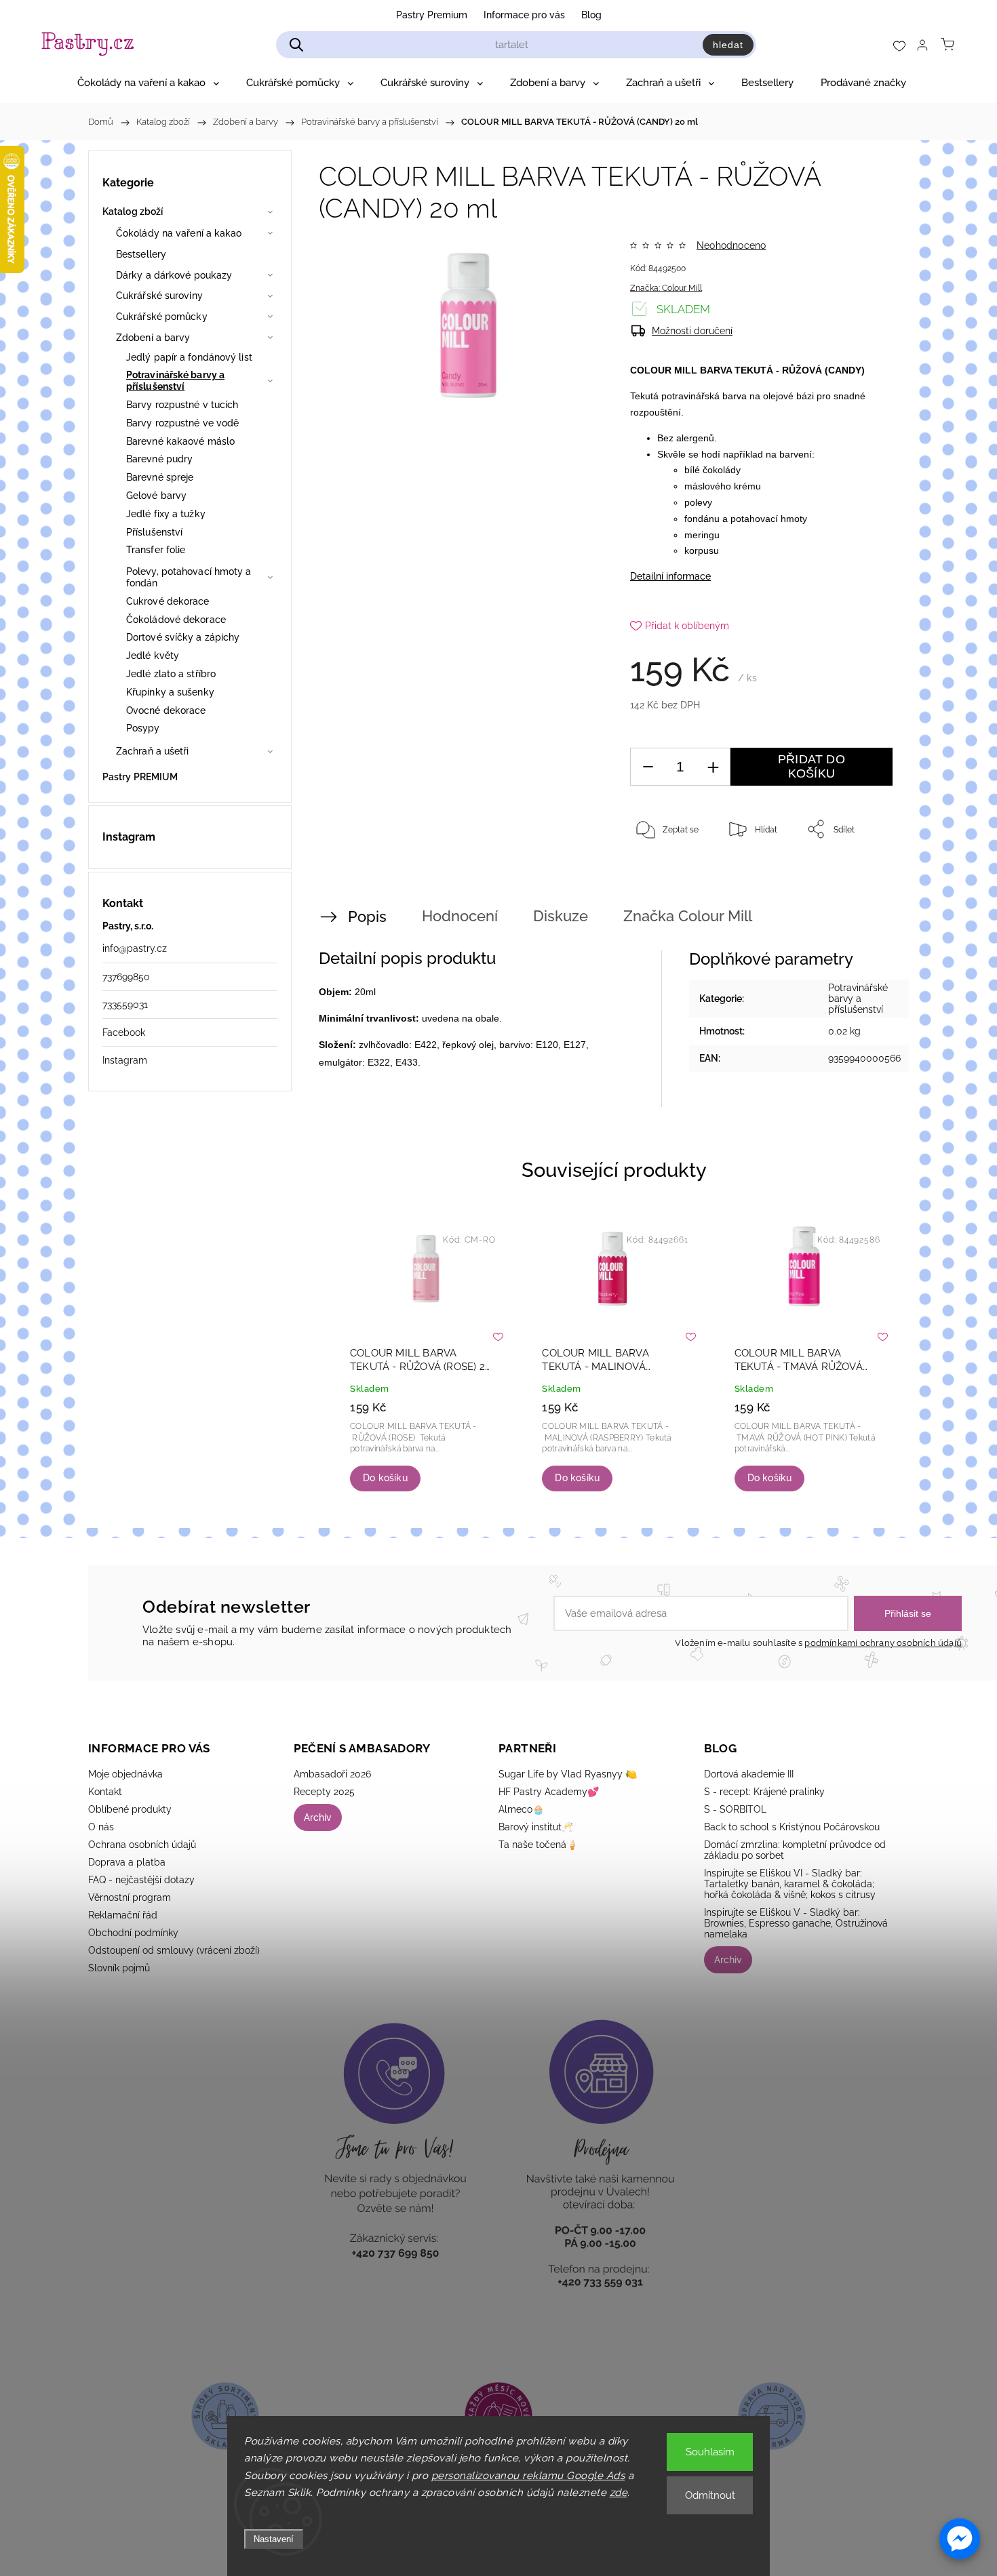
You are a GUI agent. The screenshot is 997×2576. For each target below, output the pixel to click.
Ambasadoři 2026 (332, 1774)
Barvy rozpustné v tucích (182, 405)
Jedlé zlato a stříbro (171, 674)
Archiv (318, 1817)
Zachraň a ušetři (153, 751)
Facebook (124, 1032)
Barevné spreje (160, 477)
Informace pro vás (524, 15)
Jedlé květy (153, 656)
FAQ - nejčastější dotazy (141, 1880)
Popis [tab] (367, 917)
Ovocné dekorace (166, 710)
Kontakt (105, 1792)
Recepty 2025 (324, 1792)
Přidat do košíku (812, 766)
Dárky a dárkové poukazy (174, 275)
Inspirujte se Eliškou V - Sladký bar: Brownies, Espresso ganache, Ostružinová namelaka (796, 1923)
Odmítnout (710, 2495)
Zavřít (863, 874)
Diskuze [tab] (561, 916)
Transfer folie (156, 550)
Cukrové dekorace (168, 601)
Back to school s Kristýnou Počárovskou (792, 1827)
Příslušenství (154, 532)
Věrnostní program (130, 1897)
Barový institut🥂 (536, 1827)
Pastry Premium (432, 15)
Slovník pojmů (119, 1968)
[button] (960, 2539)
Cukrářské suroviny (159, 296)
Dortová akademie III (749, 1774)
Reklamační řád (123, 1915)
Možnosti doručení (692, 331)
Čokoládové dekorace (176, 620)
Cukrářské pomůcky (162, 317)
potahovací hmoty (769, 519)
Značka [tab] (688, 916)
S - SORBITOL (735, 1809)
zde (619, 2493)
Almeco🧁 (521, 1809)
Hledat (728, 45)
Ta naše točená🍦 (538, 1845)
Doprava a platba (127, 1862)
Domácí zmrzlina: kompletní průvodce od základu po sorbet (795, 1850)
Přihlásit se (908, 1613)
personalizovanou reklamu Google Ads (528, 2476)
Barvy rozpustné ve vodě (182, 423)
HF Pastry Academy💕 (549, 1792)
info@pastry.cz (135, 948)
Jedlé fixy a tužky (166, 514)
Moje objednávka (125, 1774)
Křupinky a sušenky (170, 692)
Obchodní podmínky (133, 1933)
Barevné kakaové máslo (180, 441)
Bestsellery (141, 254)
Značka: (666, 288)
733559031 (125, 1005)
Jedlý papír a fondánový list (189, 357)
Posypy (143, 728)
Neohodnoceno (731, 245)
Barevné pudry (159, 459)
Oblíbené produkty (130, 1809)
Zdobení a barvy (153, 338)
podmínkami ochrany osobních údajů (883, 1643)
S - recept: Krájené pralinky (764, 1792)
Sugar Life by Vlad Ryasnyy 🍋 (568, 1774)
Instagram (125, 1060)
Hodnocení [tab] (460, 916)
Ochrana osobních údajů (142, 1845)
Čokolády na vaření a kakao (179, 233)
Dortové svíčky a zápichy (183, 637)
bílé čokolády (712, 470)
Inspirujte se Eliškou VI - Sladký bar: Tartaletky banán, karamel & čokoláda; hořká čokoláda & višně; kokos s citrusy (790, 1884)
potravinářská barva (705, 396)
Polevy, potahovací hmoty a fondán (189, 577)
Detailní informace (670, 576)
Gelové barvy (156, 496)
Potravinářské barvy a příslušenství (175, 381)
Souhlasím (710, 2452)
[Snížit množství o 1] (648, 767)
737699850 (126, 977)
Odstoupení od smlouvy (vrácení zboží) (174, 1950)
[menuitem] (148, 83)
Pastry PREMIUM (140, 777)
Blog (591, 15)
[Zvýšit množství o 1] (713, 767)
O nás (101, 1827)
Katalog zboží (133, 212)
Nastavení (274, 2539)
